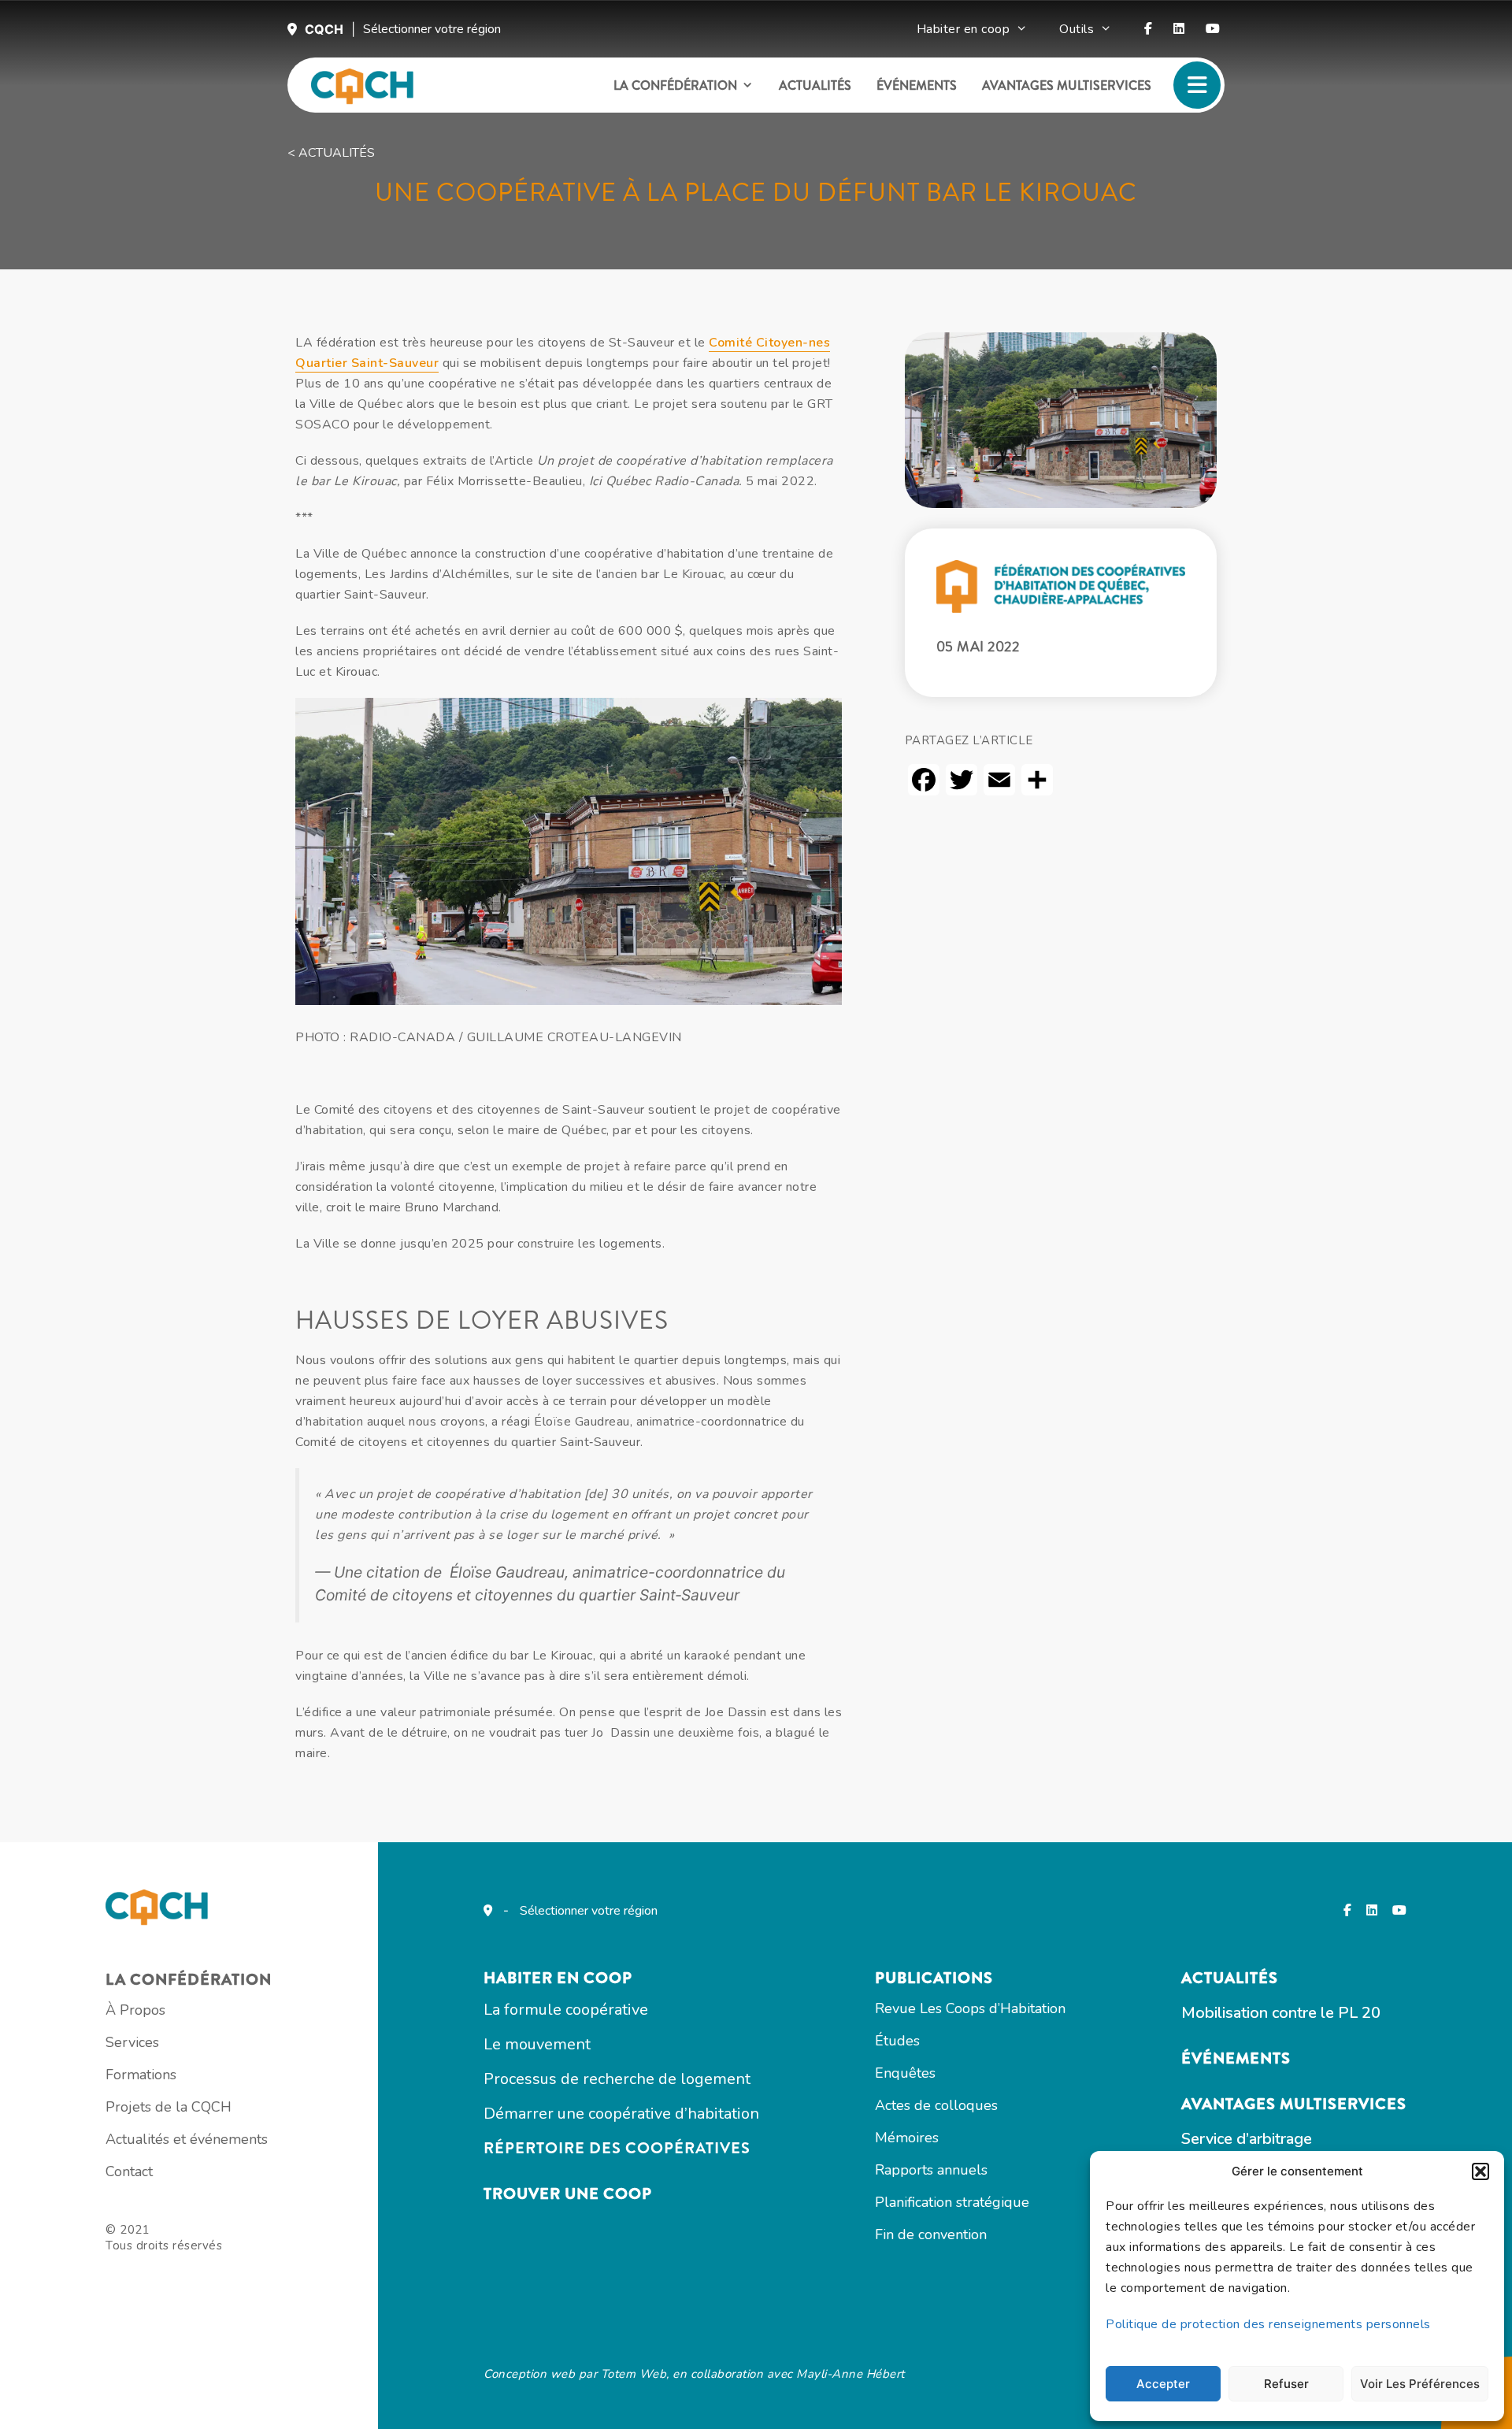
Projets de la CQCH (169, 2107)
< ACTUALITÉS (331, 153)
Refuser (1286, 2384)
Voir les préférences (1420, 2384)
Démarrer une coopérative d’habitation (621, 2114)
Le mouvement (537, 2044)
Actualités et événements (187, 2139)
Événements (917, 85)
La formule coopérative (566, 2010)
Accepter (1163, 2384)
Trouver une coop (568, 2194)
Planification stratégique (952, 2202)
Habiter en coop (964, 29)
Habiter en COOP (558, 1978)
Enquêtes (905, 2073)
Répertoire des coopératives (617, 2148)
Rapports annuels (931, 2170)
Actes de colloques (936, 2105)
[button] (1480, 2171)
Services (132, 2042)
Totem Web (634, 2374)
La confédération (675, 85)
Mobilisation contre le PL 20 (1281, 2013)
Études (897, 2041)
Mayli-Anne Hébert (850, 2374)
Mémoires (907, 2138)
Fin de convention (931, 2234)
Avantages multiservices (1067, 85)
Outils (1077, 29)
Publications (934, 1978)
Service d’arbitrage (1247, 2139)
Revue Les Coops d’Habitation (970, 2008)
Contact (129, 2171)
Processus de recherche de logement (617, 2079)
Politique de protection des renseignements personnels (1268, 2324)
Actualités (815, 85)
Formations (141, 2075)
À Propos (135, 2010)
